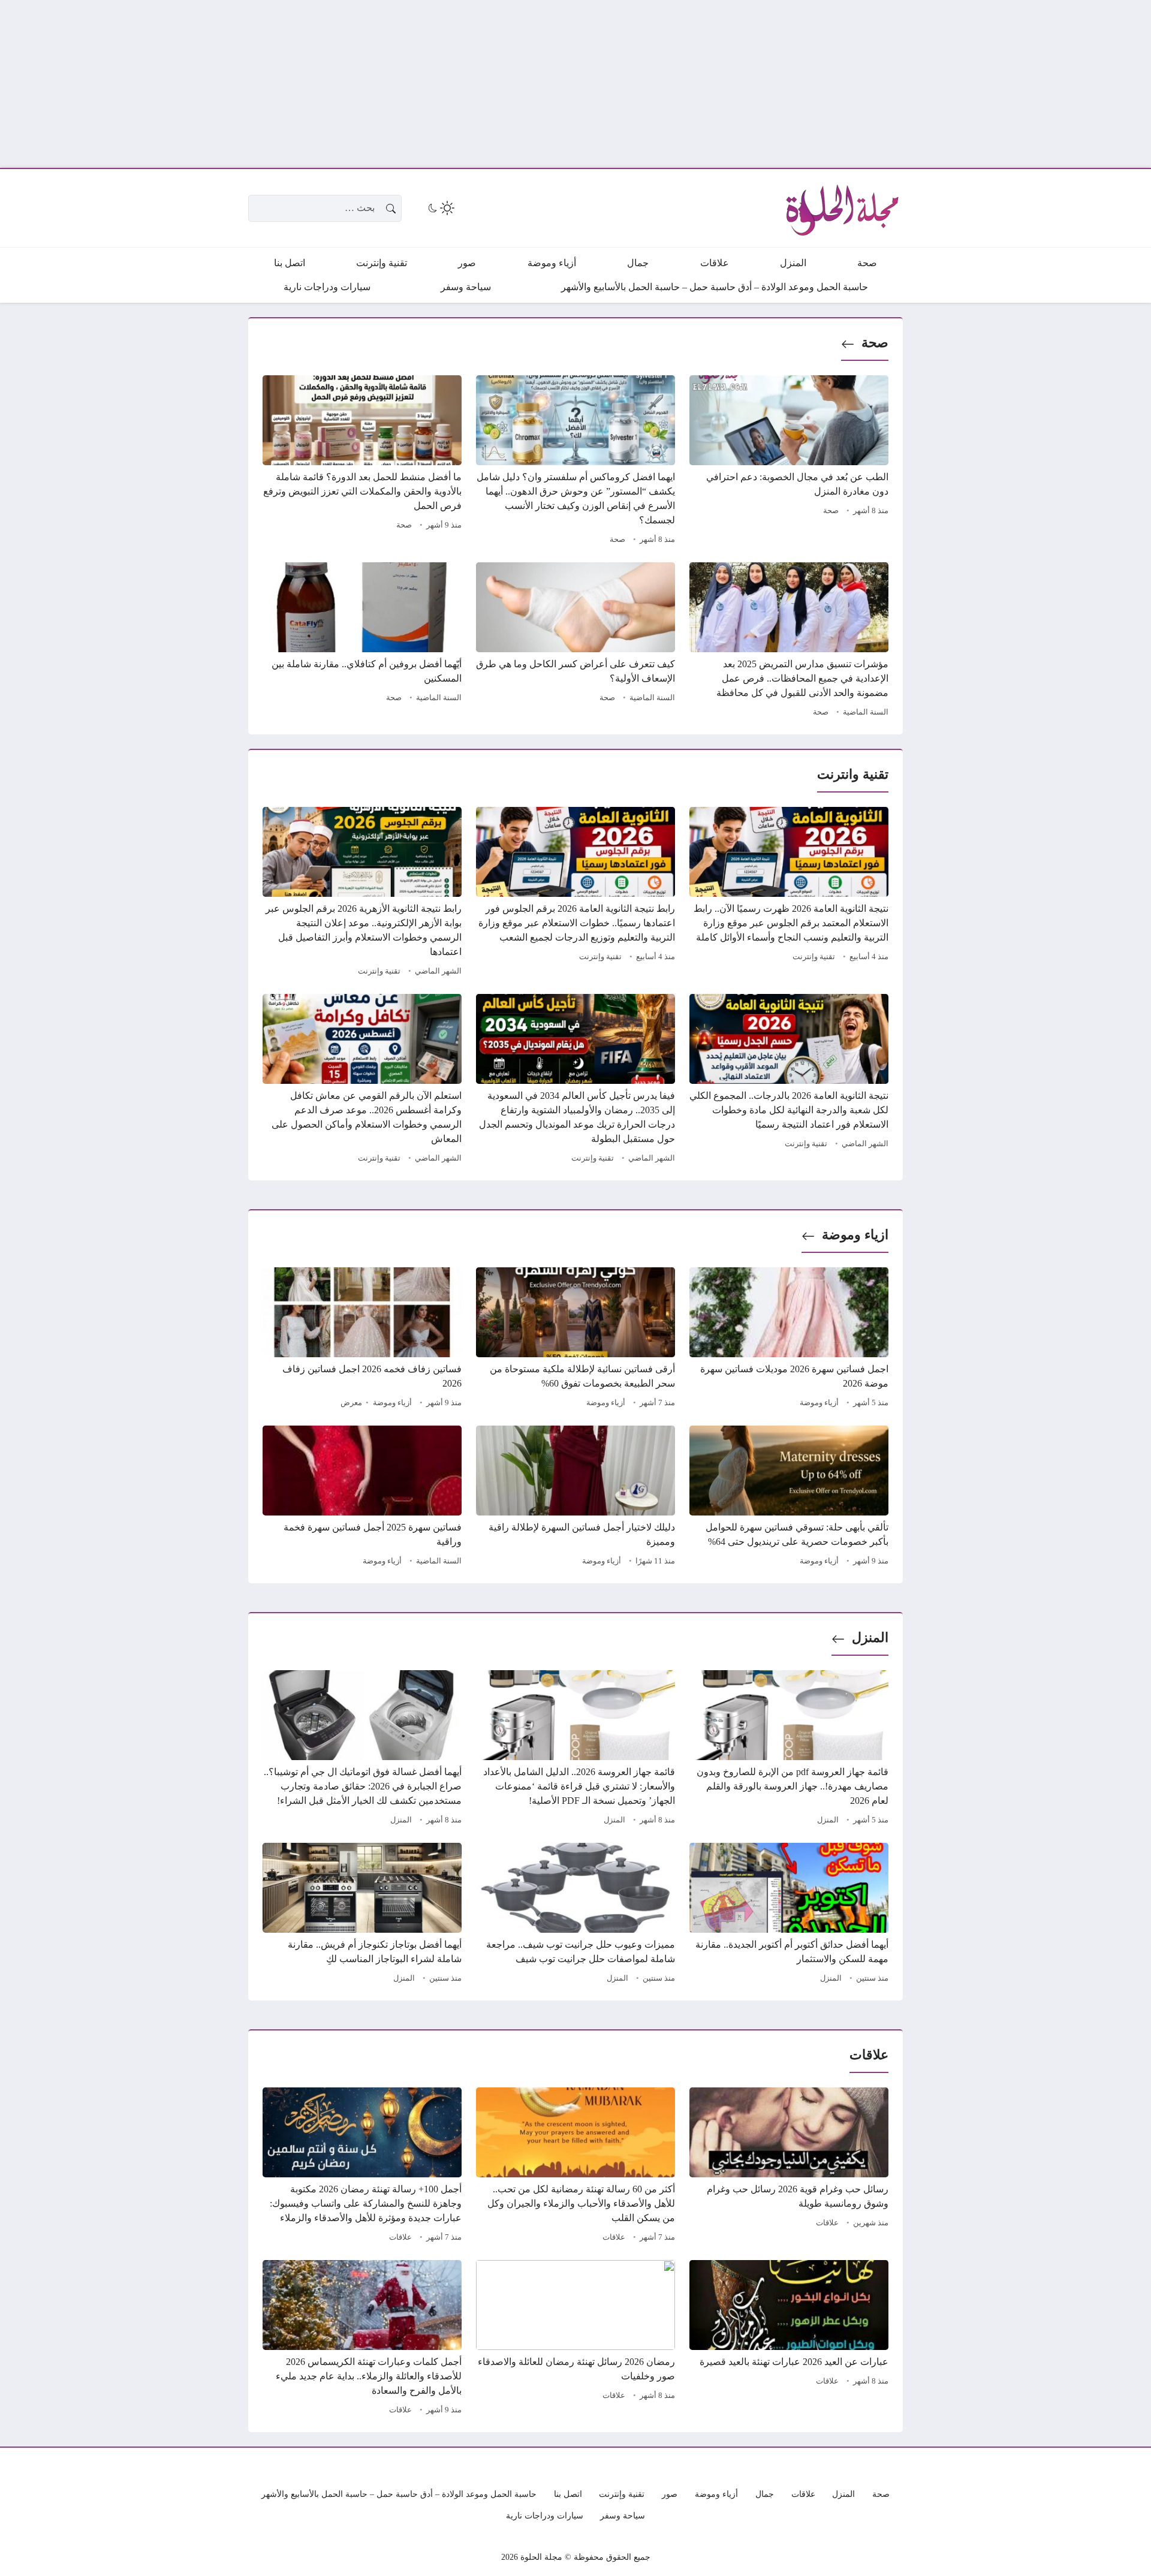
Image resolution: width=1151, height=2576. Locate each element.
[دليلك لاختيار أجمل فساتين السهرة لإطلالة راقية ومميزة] (575, 1498)
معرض (351, 1403)
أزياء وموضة (819, 1403)
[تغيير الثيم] (440, 208)
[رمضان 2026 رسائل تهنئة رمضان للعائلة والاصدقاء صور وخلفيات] (575, 2339)
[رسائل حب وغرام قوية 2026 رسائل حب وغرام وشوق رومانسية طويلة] (789, 2167)
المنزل (870, 1638)
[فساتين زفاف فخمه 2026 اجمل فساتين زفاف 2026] (362, 1339)
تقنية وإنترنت (814, 957)
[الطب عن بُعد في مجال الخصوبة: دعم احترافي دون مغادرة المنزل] (789, 462)
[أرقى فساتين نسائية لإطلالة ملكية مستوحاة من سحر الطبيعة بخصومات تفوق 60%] (575, 1339)
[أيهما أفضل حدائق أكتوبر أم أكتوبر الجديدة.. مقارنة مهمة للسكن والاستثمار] (789, 1915)
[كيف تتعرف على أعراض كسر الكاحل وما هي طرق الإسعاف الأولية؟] (575, 641)
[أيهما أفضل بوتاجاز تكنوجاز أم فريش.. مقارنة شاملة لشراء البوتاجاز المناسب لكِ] (362, 1915)
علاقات (827, 2223)
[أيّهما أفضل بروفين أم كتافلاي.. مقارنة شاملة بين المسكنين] (362, 641)
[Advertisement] (791, 84)
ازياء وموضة (855, 1235)
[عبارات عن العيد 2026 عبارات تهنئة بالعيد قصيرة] (789, 2339)
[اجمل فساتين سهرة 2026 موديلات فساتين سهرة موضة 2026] (789, 1339)
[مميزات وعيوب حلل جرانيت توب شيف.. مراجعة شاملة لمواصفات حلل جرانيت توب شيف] (575, 1915)
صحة (875, 343)
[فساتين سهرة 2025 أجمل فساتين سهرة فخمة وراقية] (362, 1498)
